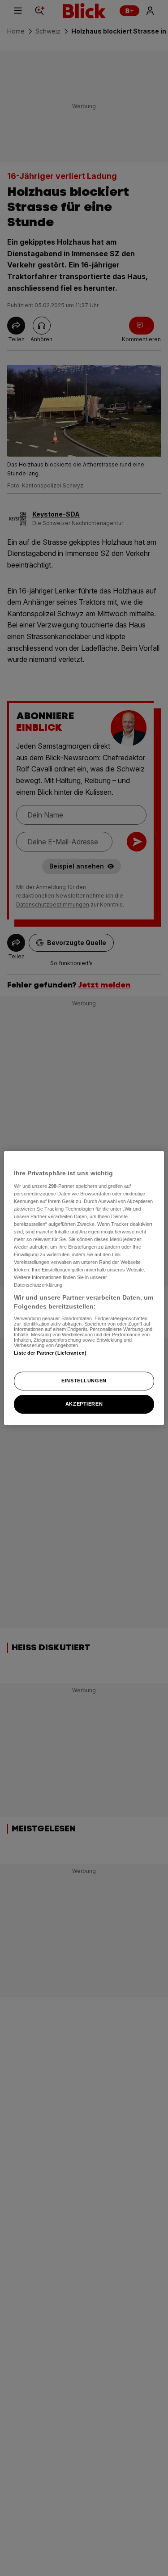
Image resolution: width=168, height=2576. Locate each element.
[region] (84, 1288)
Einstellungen (84, 1381)
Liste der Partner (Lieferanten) (50, 1353)
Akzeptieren (84, 1404)
